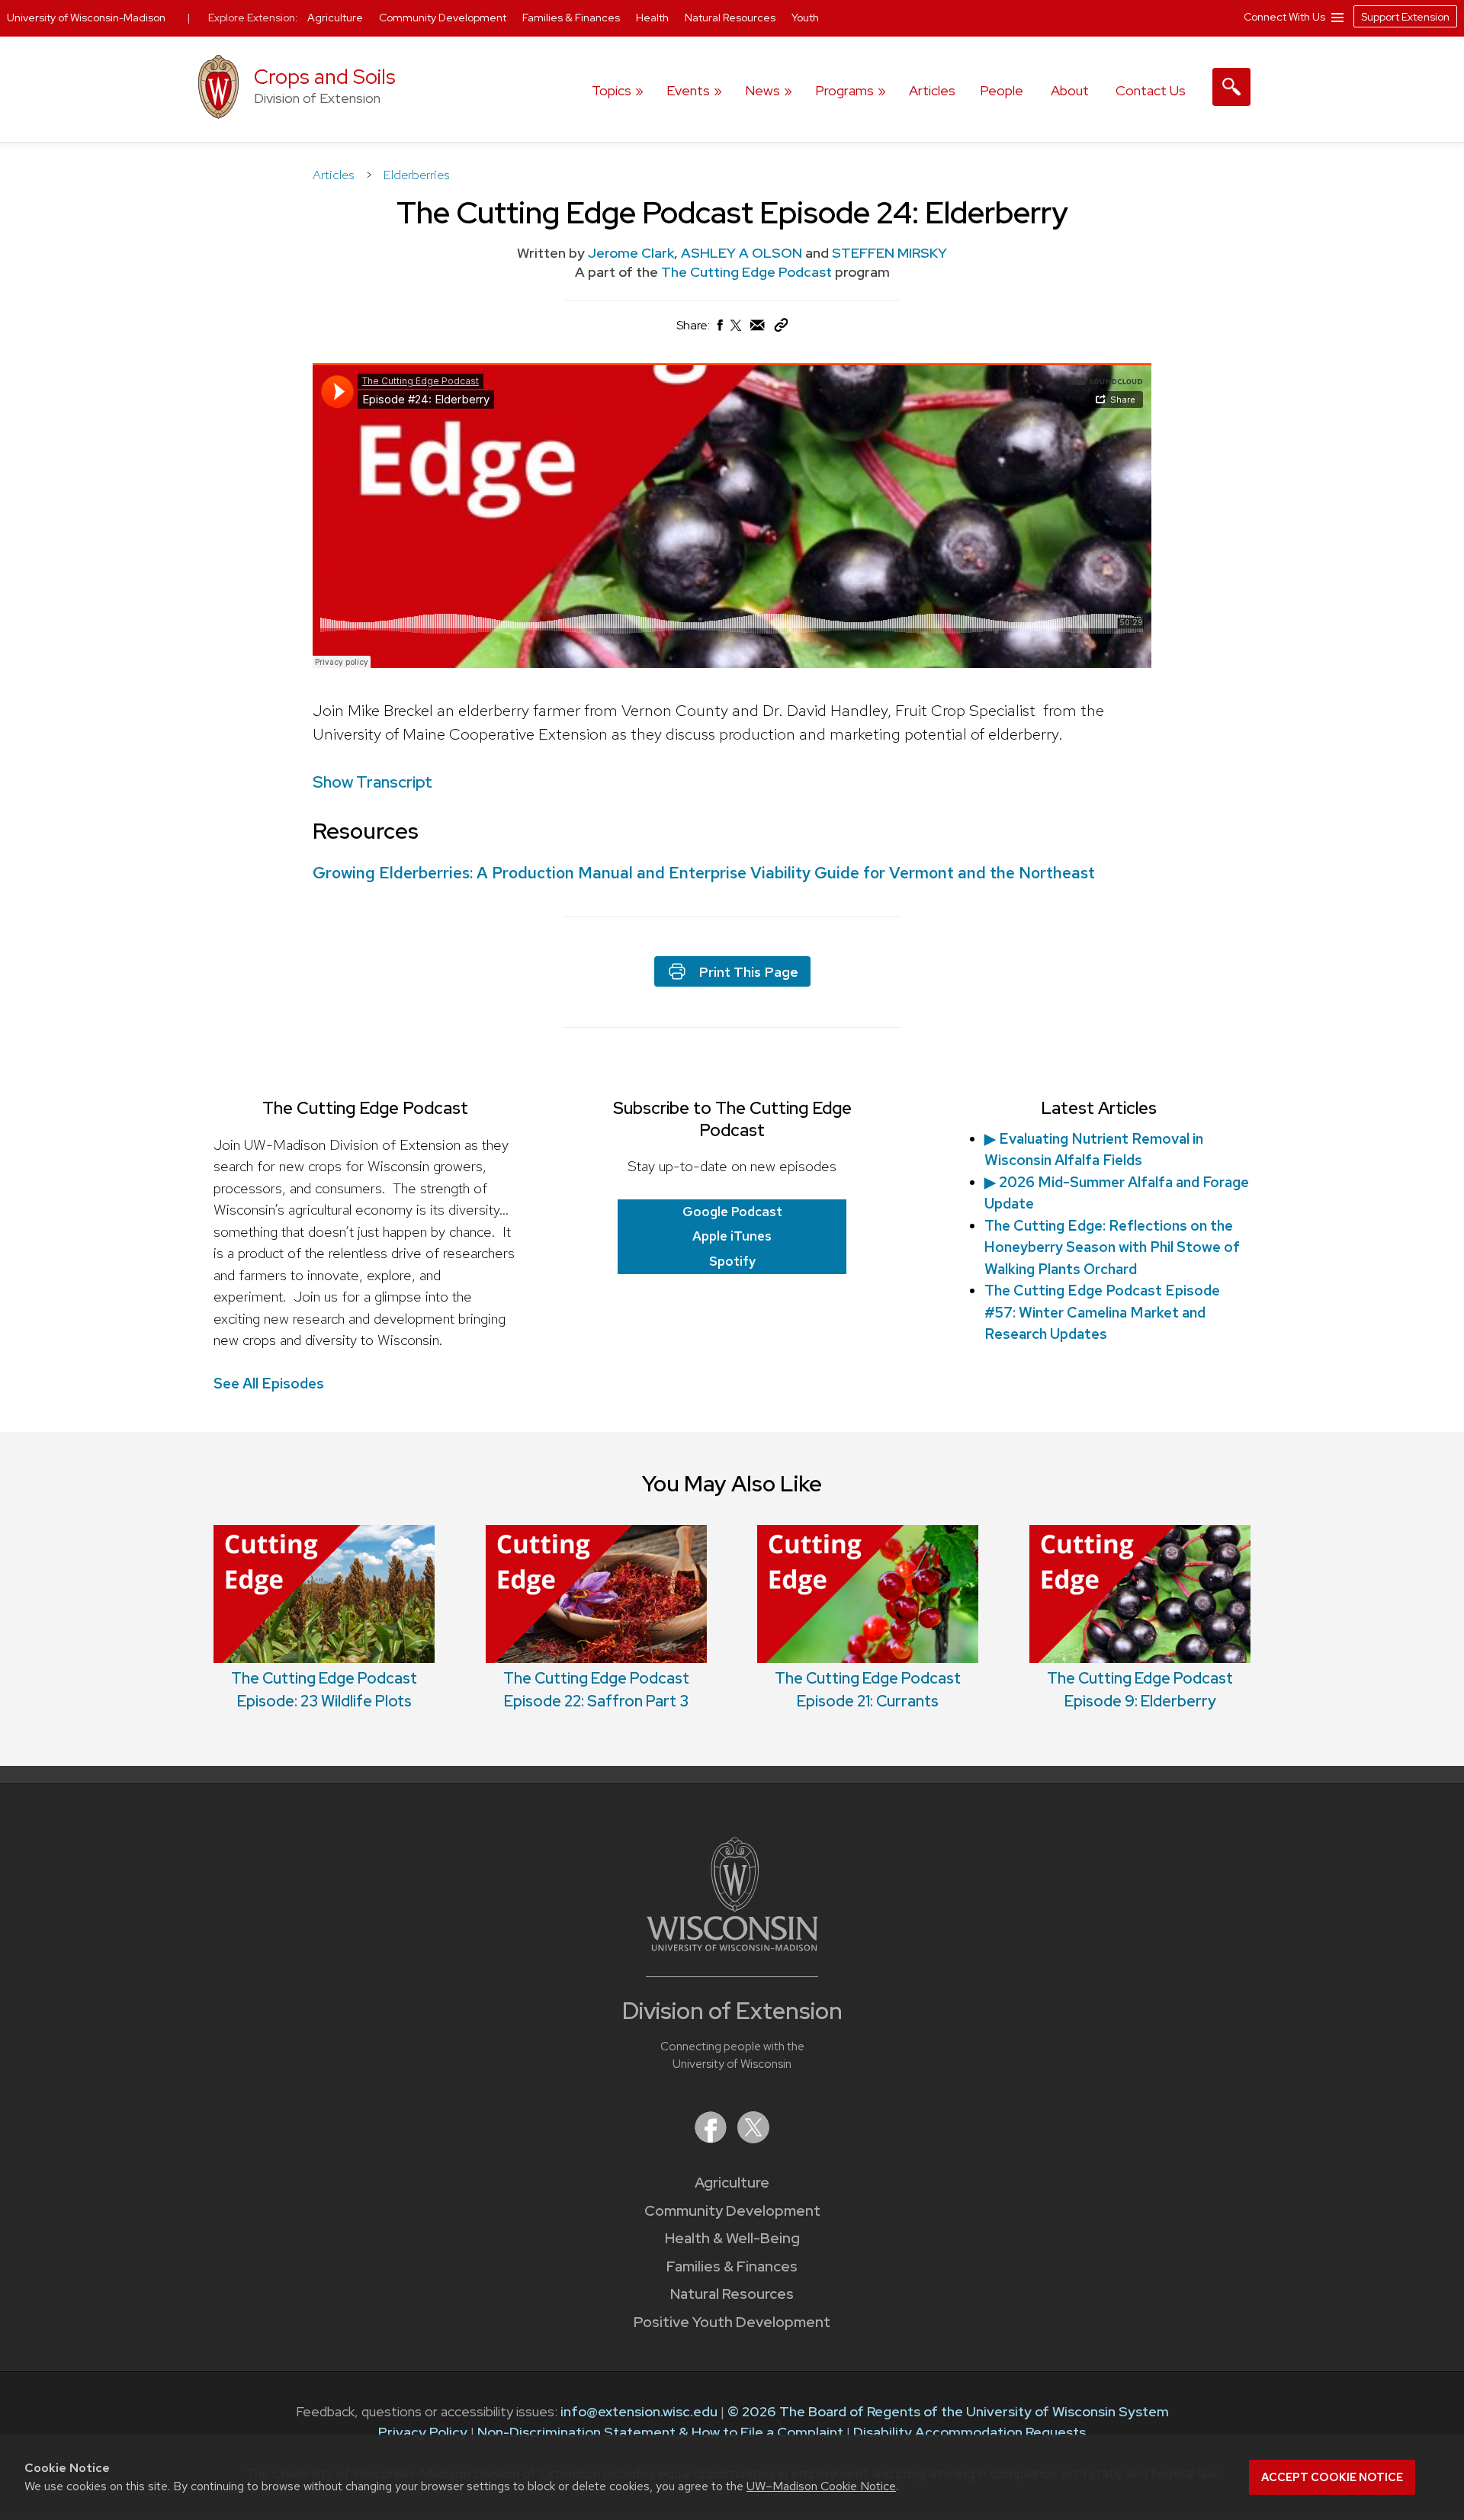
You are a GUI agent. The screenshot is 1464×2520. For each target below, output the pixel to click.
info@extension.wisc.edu (639, 2411)
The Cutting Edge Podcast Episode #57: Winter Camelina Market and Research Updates (1102, 1312)
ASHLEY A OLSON (742, 253)
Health (653, 18)
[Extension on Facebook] (712, 2138)
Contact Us (1151, 90)
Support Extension (1405, 17)
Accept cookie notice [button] (1332, 2477)
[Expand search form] (1231, 87)
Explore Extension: (253, 18)
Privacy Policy (423, 2432)
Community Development (732, 2211)
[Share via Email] (758, 329)
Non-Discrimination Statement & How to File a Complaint (660, 2432)
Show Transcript (372, 782)
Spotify (732, 1261)
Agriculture (732, 2183)
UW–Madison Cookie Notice (821, 2486)
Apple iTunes (732, 1236)
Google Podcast (732, 1212)
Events (688, 90)
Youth (805, 18)
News (762, 90)
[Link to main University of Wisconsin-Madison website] (732, 1946)
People (1002, 90)
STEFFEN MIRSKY (889, 253)
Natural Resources (732, 2294)
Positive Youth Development (732, 2322)
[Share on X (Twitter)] (737, 331)
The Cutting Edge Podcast (748, 272)
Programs (844, 90)
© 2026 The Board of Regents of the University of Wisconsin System (948, 2411)
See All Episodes (269, 1384)
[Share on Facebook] (719, 329)
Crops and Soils (325, 77)
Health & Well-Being (732, 2238)
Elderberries (417, 175)
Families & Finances (732, 2266)
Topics (612, 90)
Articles (932, 90)
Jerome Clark (631, 253)
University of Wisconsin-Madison (86, 18)
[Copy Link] (781, 328)
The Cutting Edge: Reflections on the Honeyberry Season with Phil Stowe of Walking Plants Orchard (1112, 1247)
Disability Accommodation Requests (970, 2432)
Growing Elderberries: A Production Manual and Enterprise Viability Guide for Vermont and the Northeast (704, 873)
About (1070, 90)
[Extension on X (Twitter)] (753, 2138)
